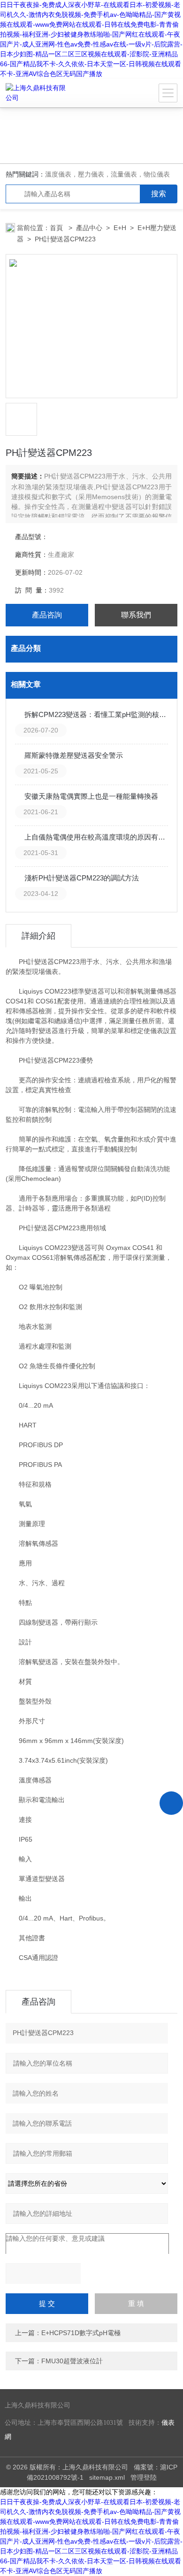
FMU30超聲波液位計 (72, 2361)
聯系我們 (136, 615)
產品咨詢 (47, 615)
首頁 (57, 228)
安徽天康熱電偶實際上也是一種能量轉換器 (91, 796)
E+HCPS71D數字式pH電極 (81, 2333)
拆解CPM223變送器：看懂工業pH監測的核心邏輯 (96, 714)
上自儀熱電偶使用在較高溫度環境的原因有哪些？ (96, 837)
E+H (120, 228)
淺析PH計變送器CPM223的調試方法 (82, 878)
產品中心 (89, 228)
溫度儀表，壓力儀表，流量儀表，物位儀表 (107, 174)
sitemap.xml (107, 2477)
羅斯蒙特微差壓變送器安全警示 (74, 755)
